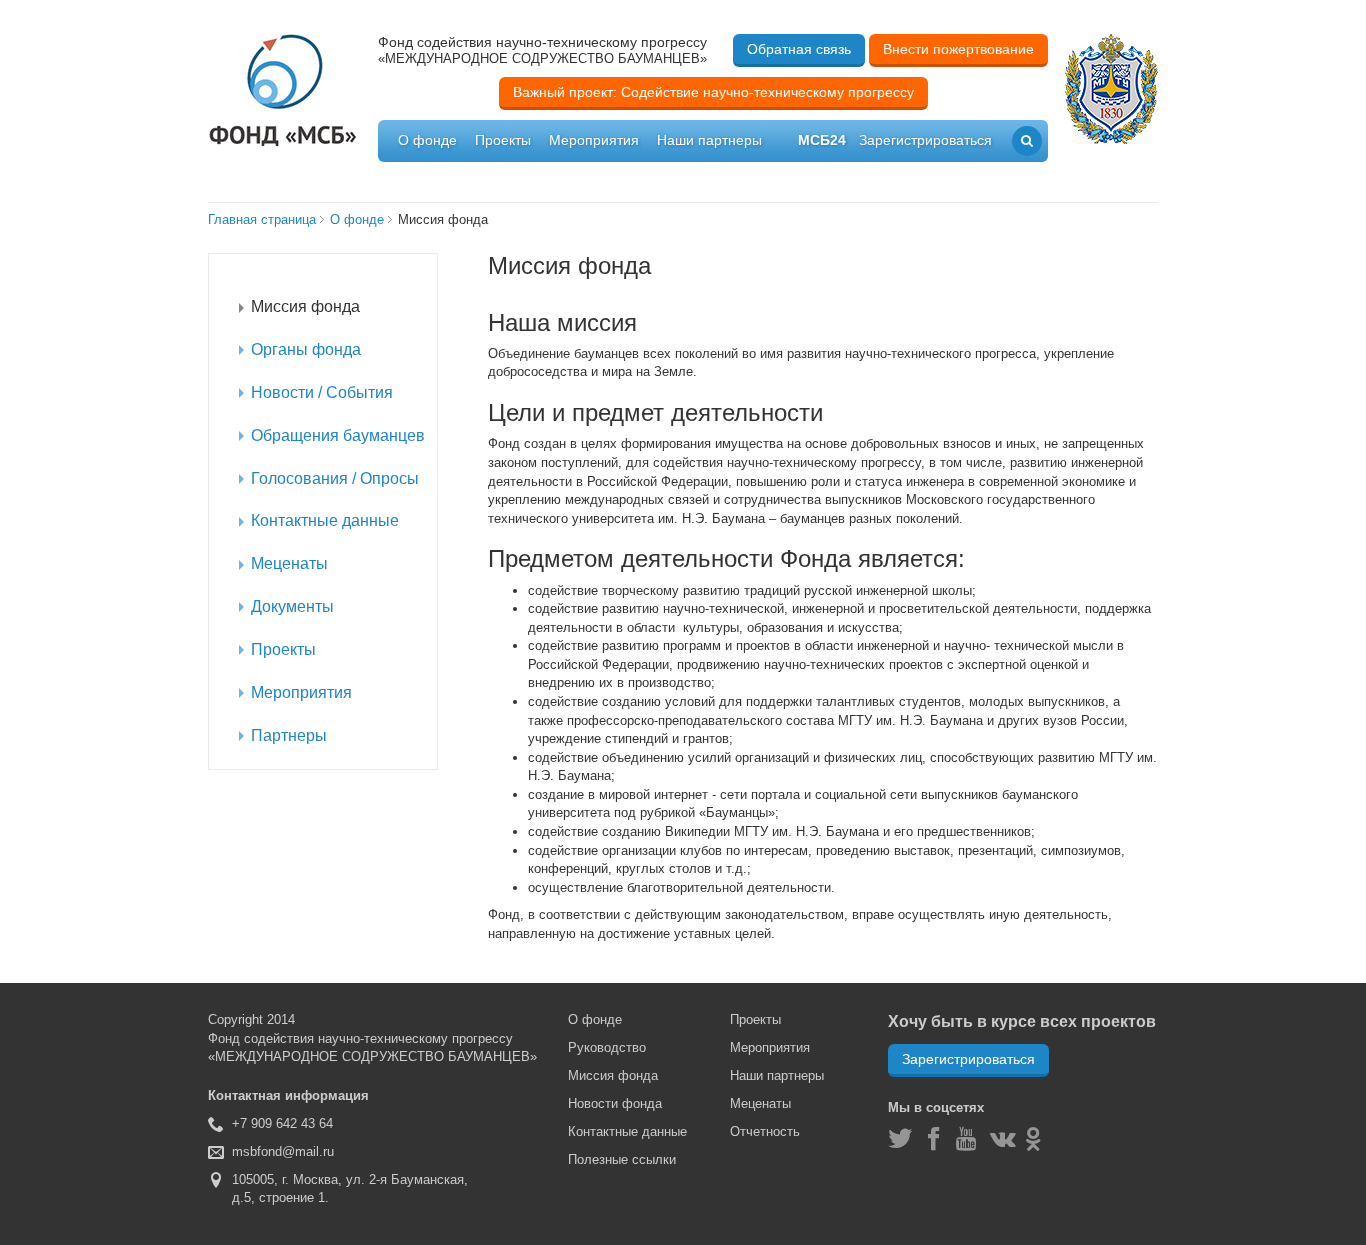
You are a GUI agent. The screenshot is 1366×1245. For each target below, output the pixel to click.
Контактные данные (627, 1131)
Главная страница (262, 219)
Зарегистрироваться (968, 1059)
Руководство (607, 1047)
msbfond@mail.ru (283, 1151)
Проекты (503, 140)
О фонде (427, 140)
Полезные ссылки (622, 1159)
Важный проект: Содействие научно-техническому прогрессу (713, 92)
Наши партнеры (709, 140)
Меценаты (760, 1103)
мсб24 (822, 140)
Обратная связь (799, 49)
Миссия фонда (613, 1075)
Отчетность (765, 1131)
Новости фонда (615, 1103)
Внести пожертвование (958, 49)
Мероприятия (594, 140)
